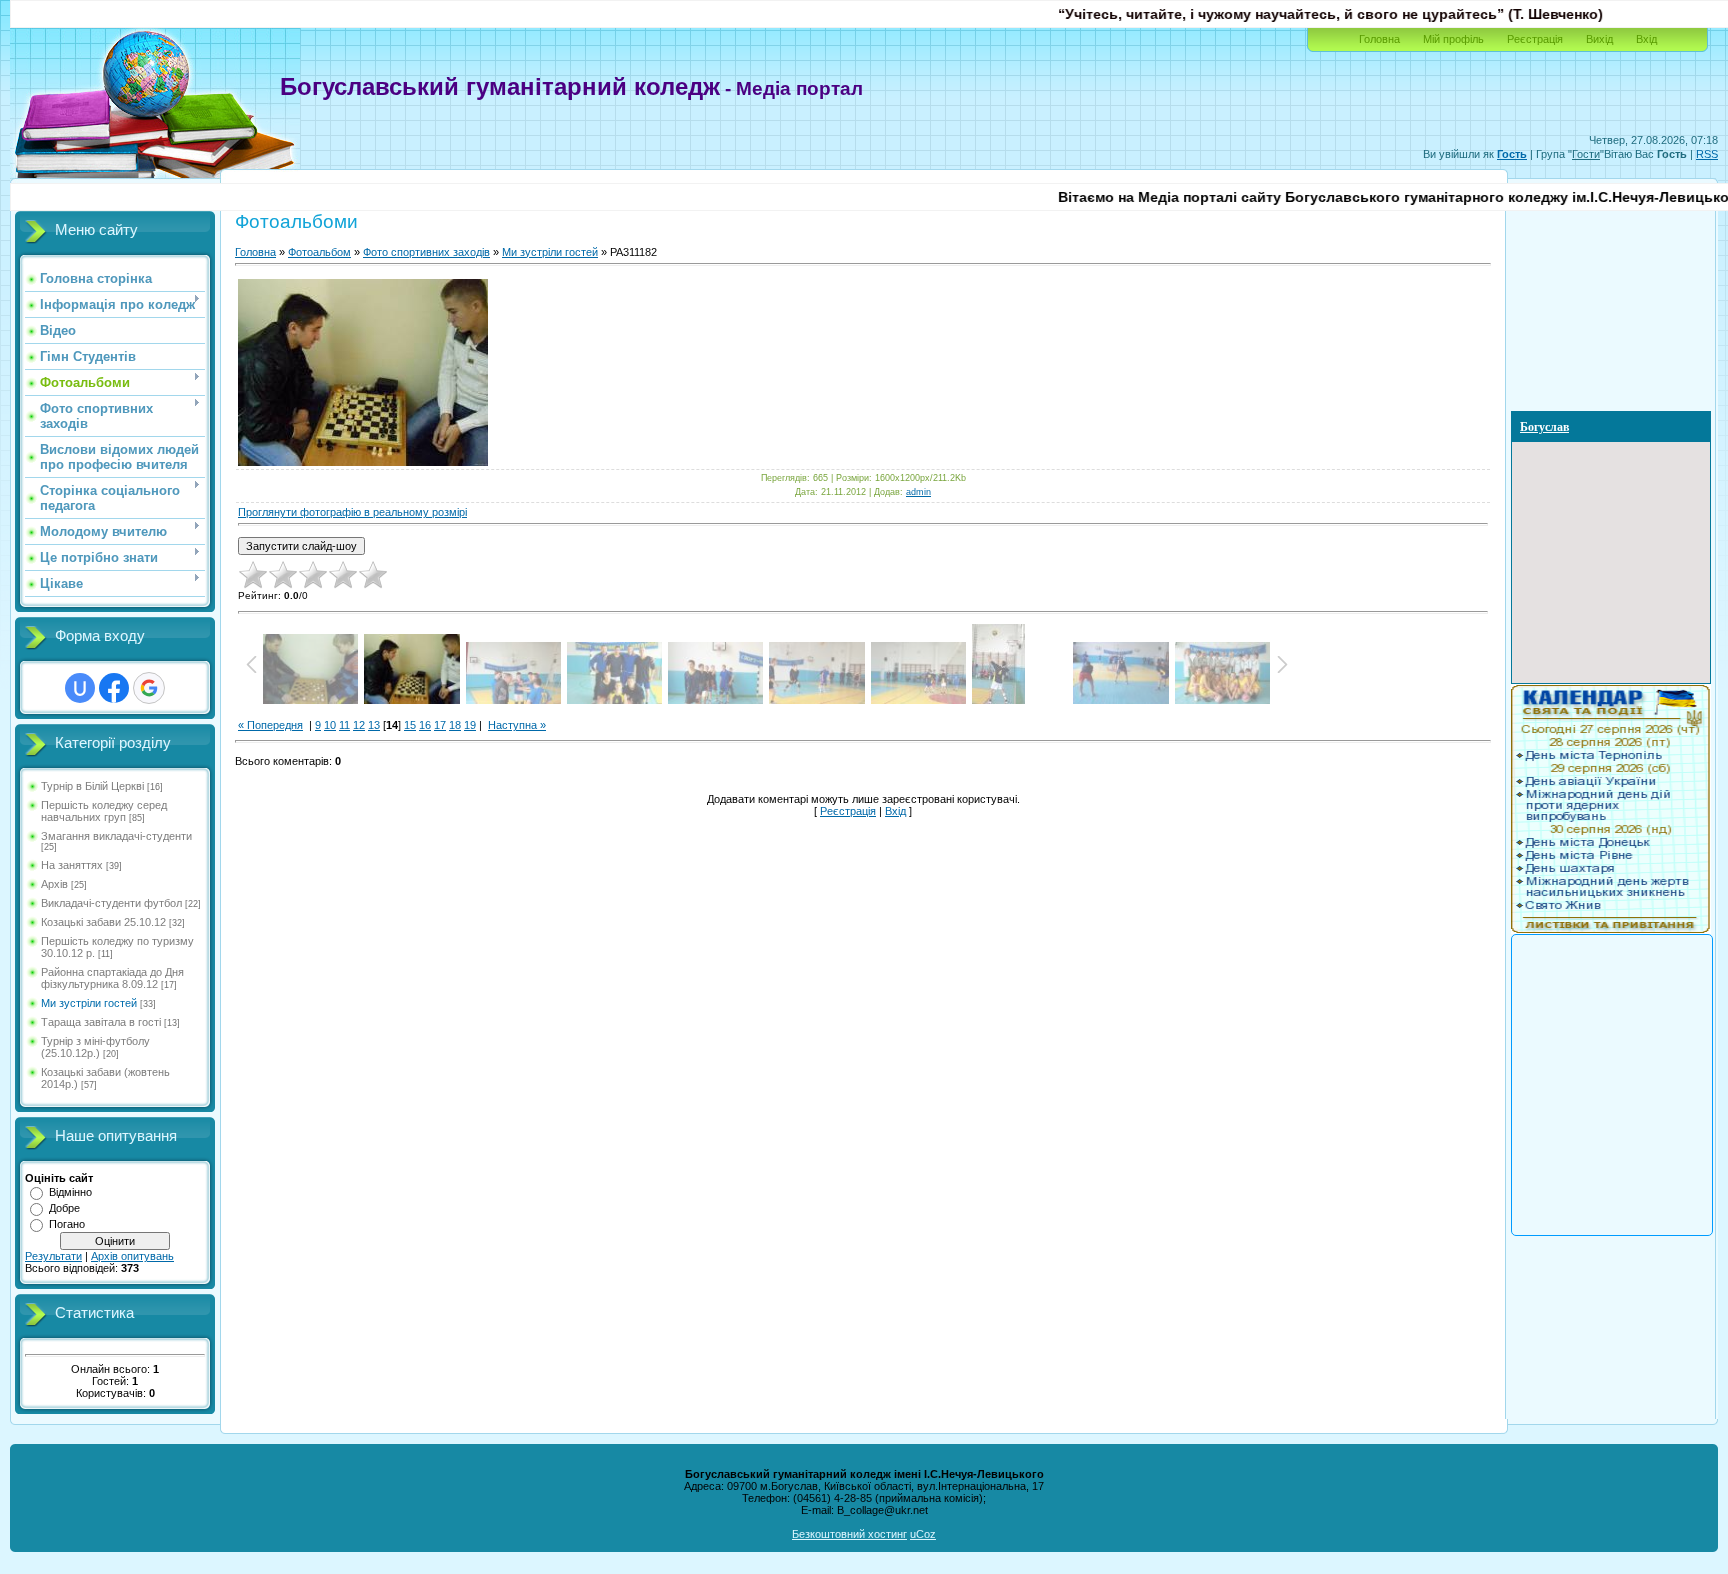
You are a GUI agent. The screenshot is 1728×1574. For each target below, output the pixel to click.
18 (455, 725)
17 (440, 725)
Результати (53, 1256)
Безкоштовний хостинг (849, 1534)
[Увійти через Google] (149, 688)
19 (470, 725)
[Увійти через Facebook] (114, 688)
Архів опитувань (132, 1256)
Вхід (1646, 39)
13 (374, 725)
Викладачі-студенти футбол (111, 903)
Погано (67, 1224)
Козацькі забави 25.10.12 (103, 922)
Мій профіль (1453, 39)
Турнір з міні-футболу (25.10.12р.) (95, 1047)
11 (344, 725)
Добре (64, 1208)
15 (410, 725)
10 (330, 725)
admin (918, 492)
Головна (1379, 39)
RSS (1707, 154)
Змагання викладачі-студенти (116, 836)
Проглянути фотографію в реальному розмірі (352, 512)
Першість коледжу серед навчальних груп (104, 811)
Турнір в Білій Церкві (92, 786)
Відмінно (70, 1192)
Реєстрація (1535, 39)
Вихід (1599, 39)
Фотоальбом (319, 252)
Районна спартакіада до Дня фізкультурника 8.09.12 (112, 978)
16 (425, 725)
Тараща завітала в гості (101, 1022)
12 (359, 725)
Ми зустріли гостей (89, 1003)
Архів (54, 884)
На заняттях (72, 865)
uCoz (923, 1534)
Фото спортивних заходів (426, 252)
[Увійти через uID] (80, 688)
